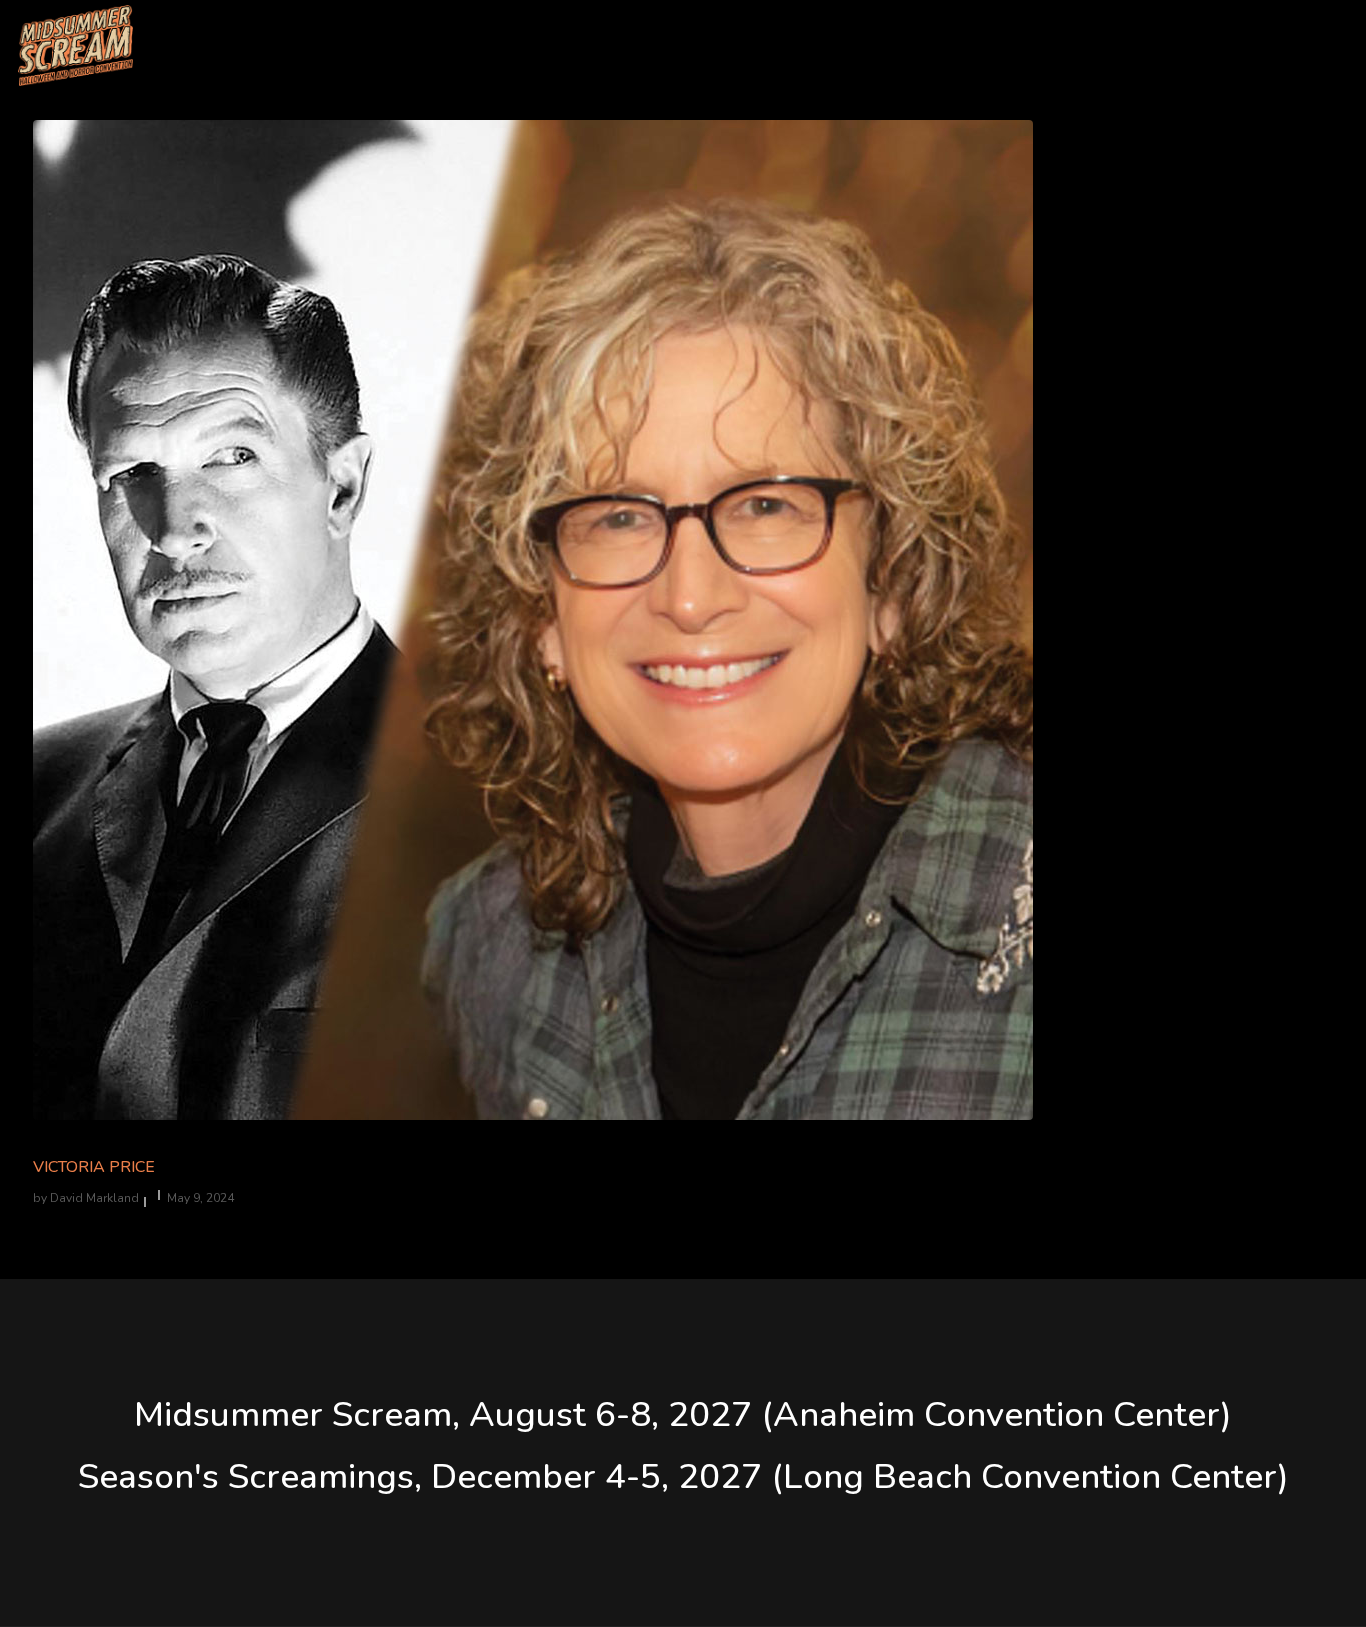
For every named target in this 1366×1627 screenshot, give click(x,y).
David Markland (94, 1198)
